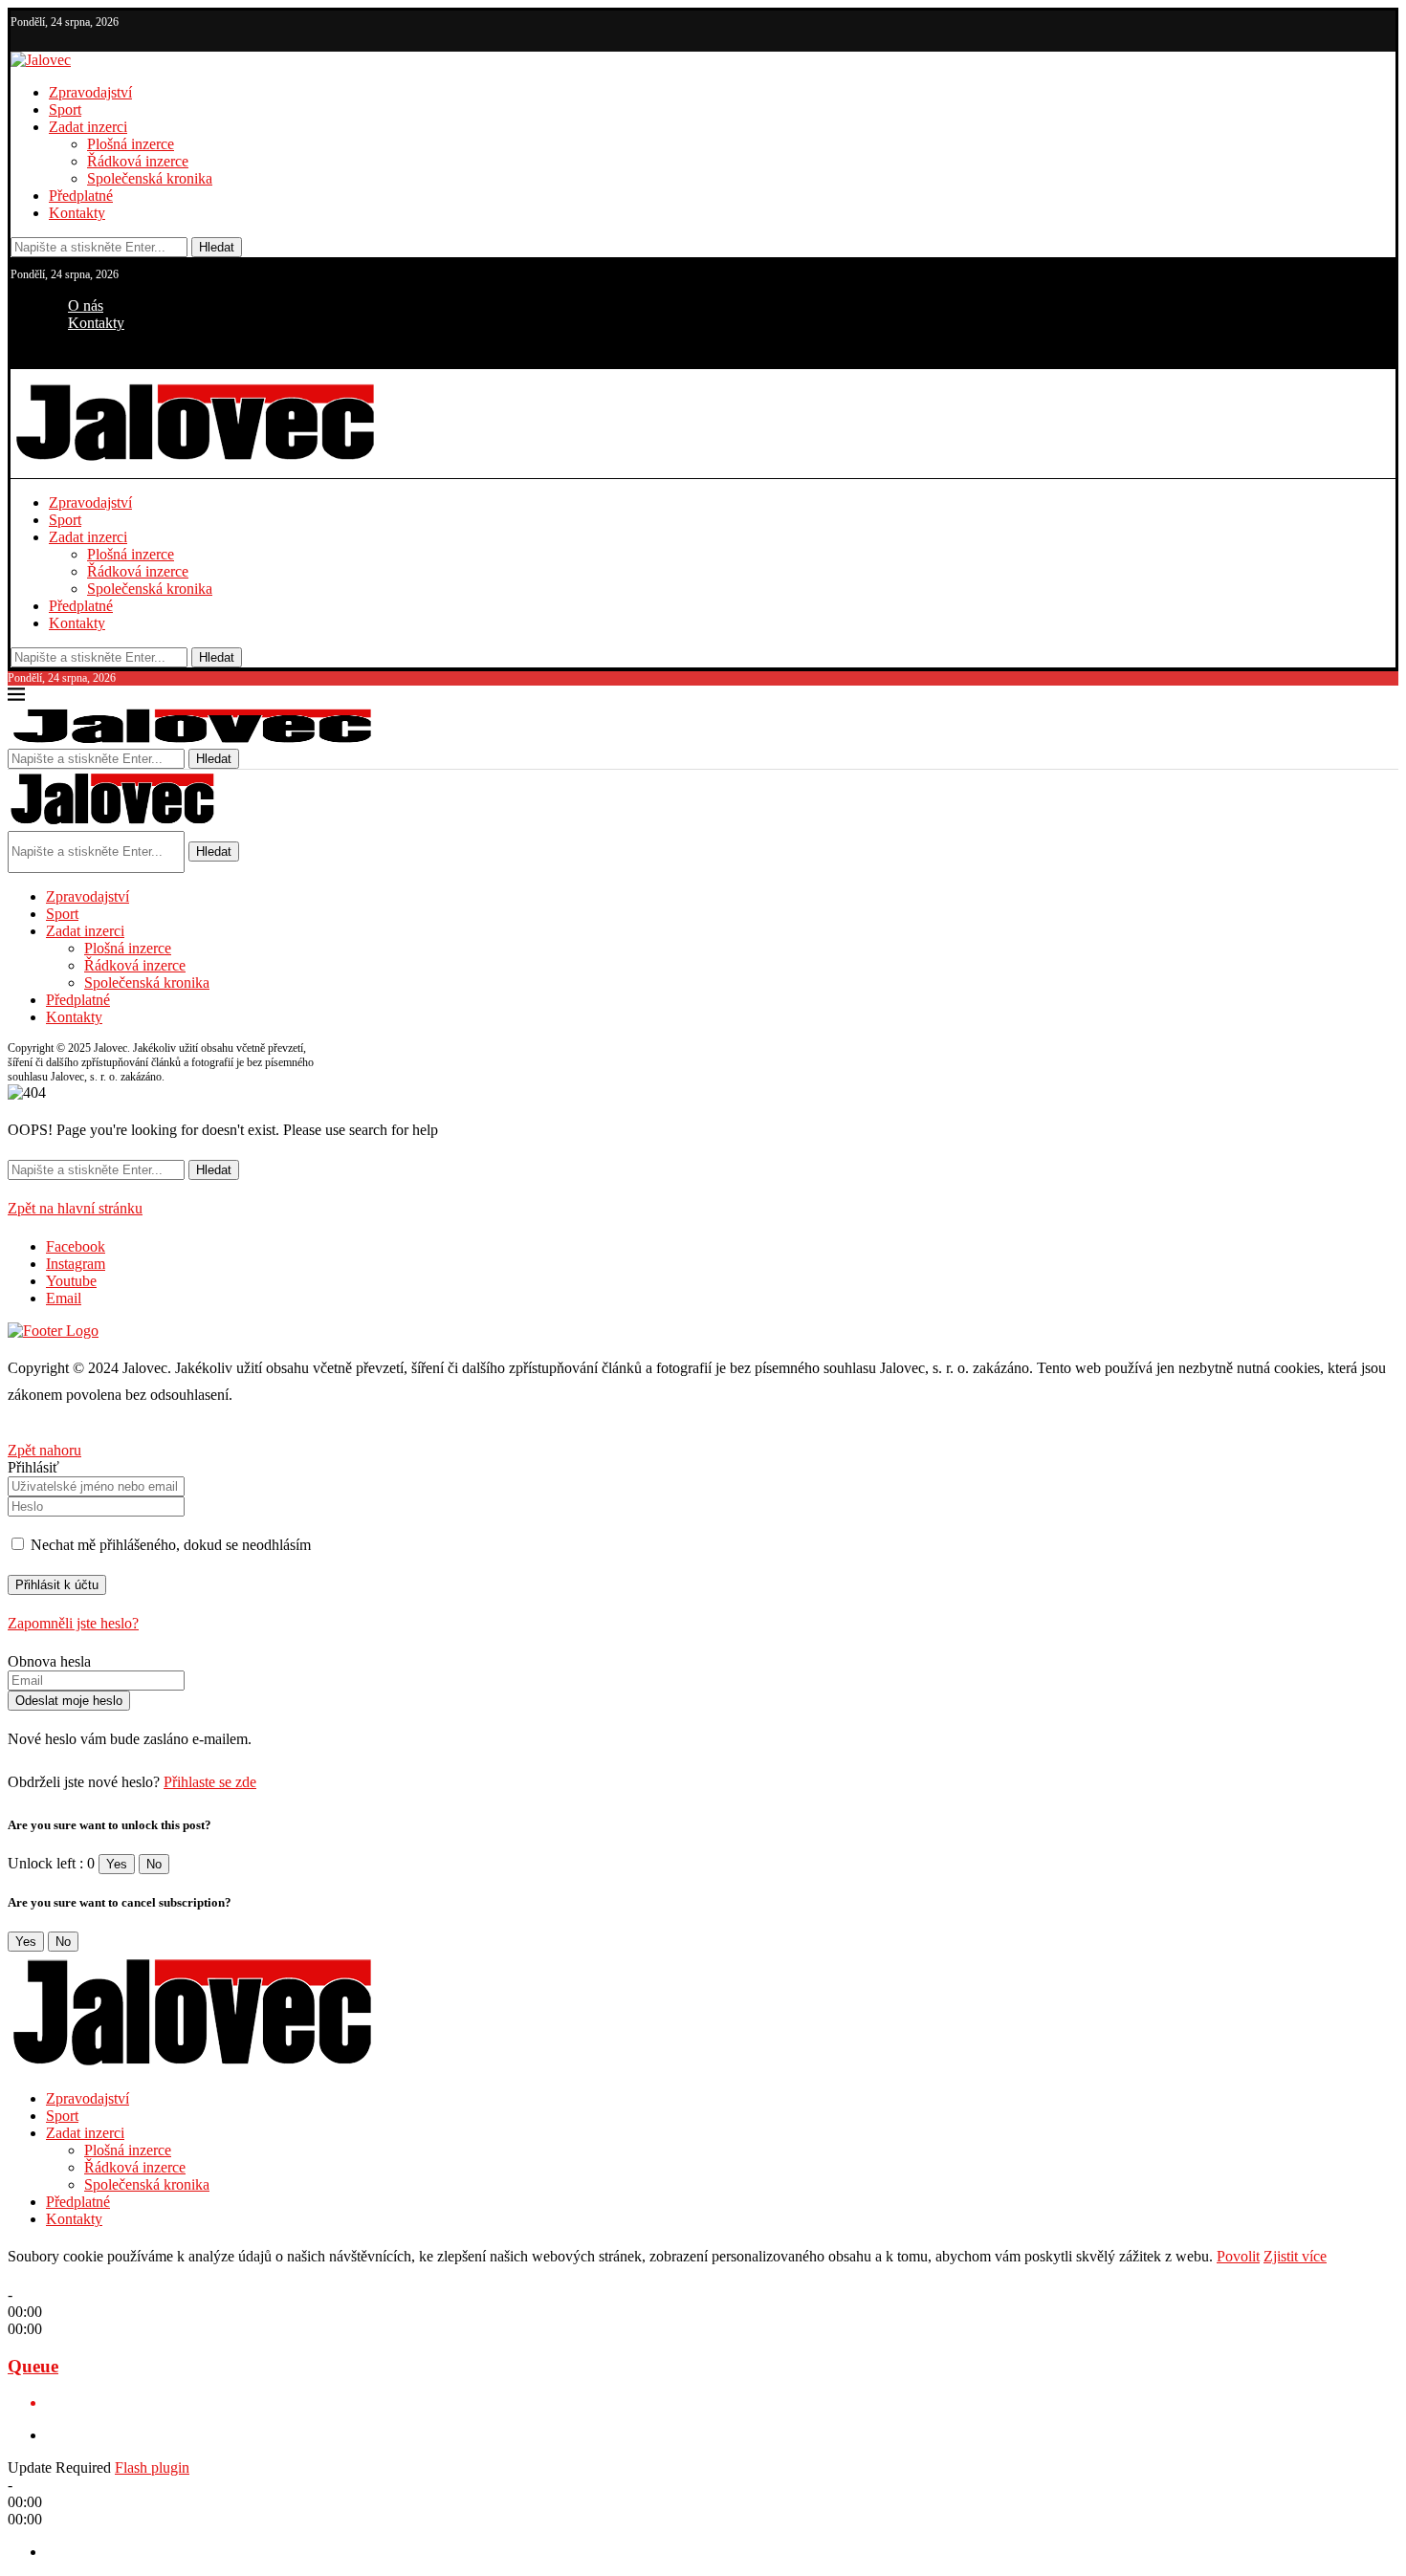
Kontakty (77, 213)
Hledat (217, 247)
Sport (65, 109)
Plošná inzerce (131, 144)
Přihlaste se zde (210, 1782)
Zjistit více (1295, 2256)
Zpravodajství (90, 92)
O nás (86, 306)
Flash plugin (152, 2467)
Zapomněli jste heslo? (73, 1623)
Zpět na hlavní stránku (75, 1208)
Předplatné (81, 196)
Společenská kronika (150, 178)
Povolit (1238, 2256)
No (154, 1864)
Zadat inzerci (88, 127)
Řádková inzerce (138, 161)
